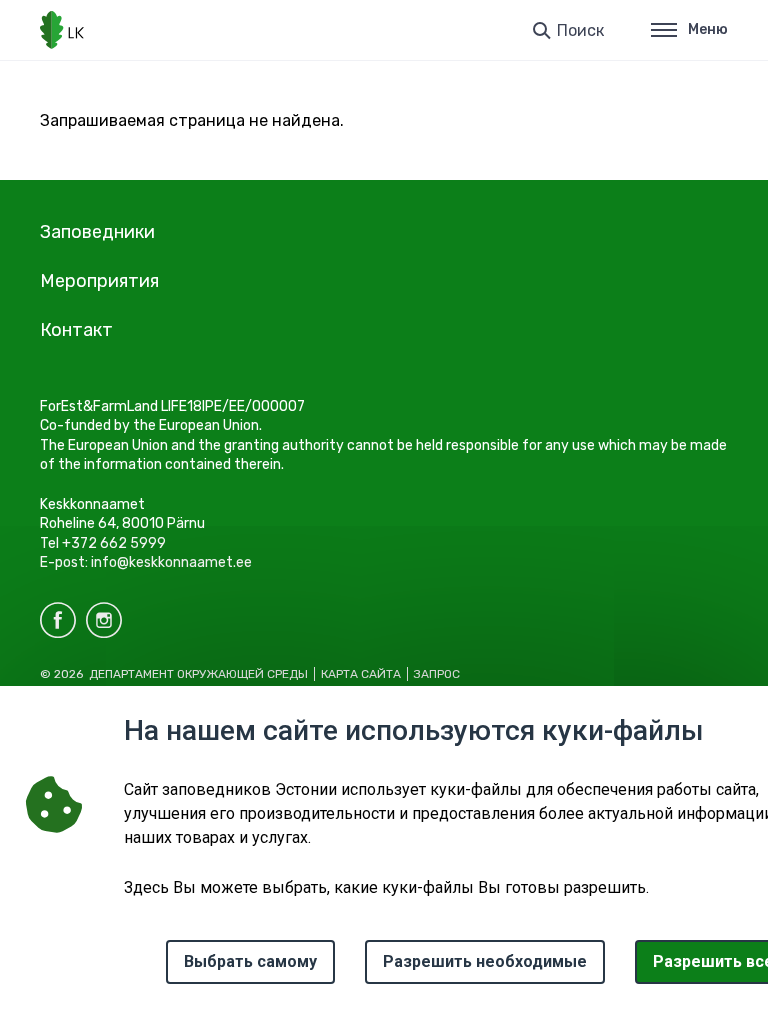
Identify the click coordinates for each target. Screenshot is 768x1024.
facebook (58, 620)
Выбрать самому (250, 961)
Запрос (437, 674)
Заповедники (97, 232)
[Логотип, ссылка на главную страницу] (62, 30)
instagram (104, 620)
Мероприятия (99, 281)
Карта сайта (361, 674)
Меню (708, 29)
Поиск (580, 30)
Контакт (76, 330)
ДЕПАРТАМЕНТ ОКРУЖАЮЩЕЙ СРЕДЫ (198, 674)
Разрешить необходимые (485, 961)
